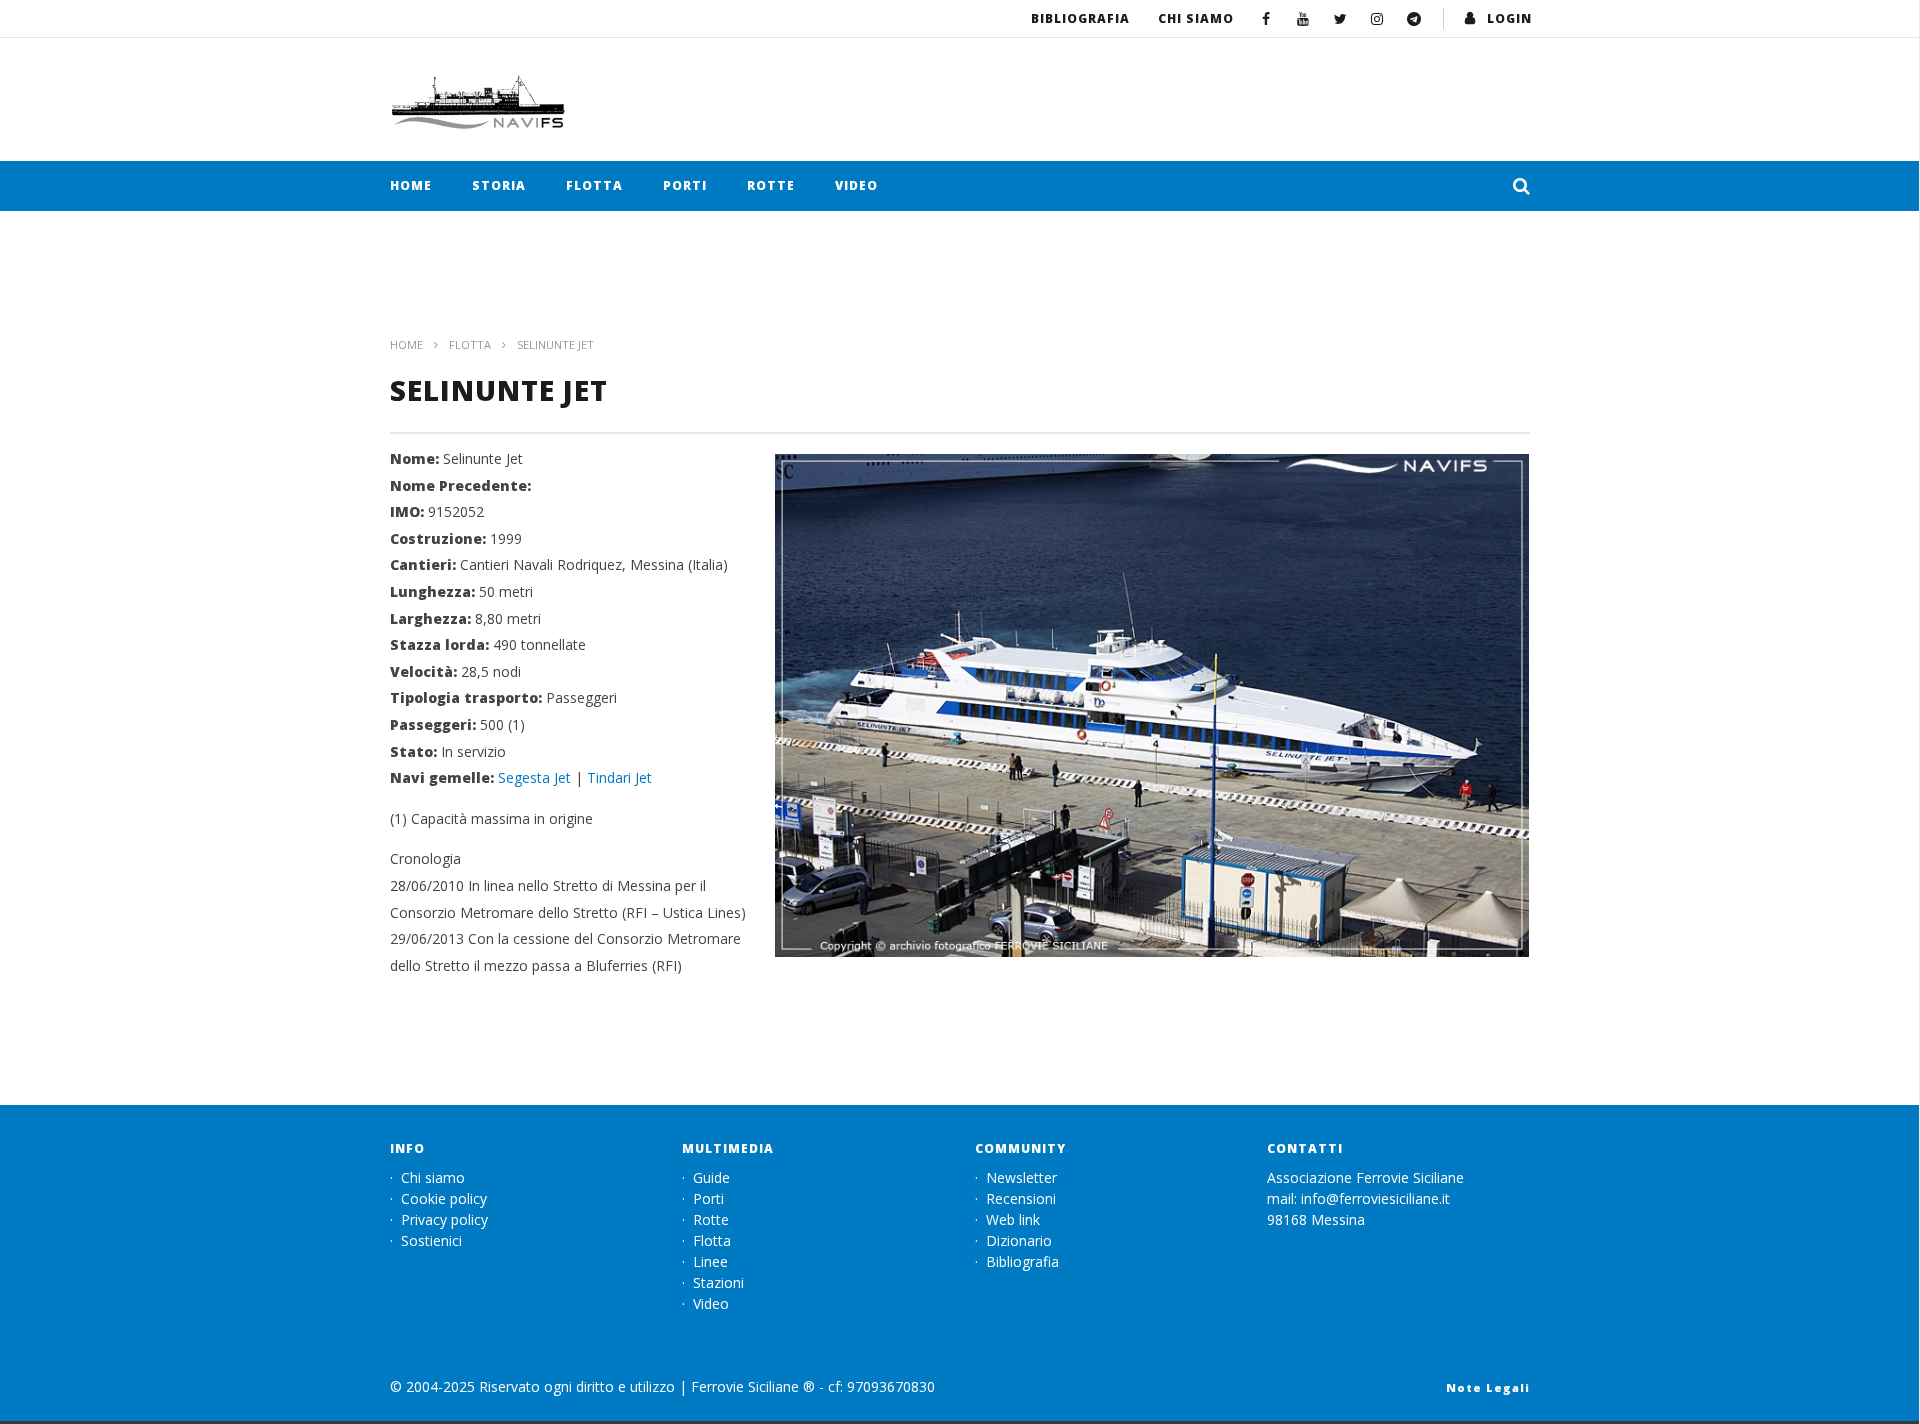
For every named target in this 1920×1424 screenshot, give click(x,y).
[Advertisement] (960, 284)
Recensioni (1021, 1198)
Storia (499, 185)
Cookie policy (444, 1198)
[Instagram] (1377, 18)
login (1509, 18)
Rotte (771, 185)
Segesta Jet (534, 777)
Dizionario (1019, 1240)
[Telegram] (1414, 18)
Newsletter (1021, 1177)
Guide (711, 1177)
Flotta (594, 185)
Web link (1013, 1219)
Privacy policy (444, 1219)
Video (856, 185)
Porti (685, 185)
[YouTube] (1303, 18)
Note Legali (1488, 1387)
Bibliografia (1080, 18)
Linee (710, 1261)
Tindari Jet (619, 777)
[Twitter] (1340, 18)
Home (411, 185)
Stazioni (718, 1282)
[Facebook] (1266, 18)
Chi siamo (1196, 18)
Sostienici (431, 1240)
